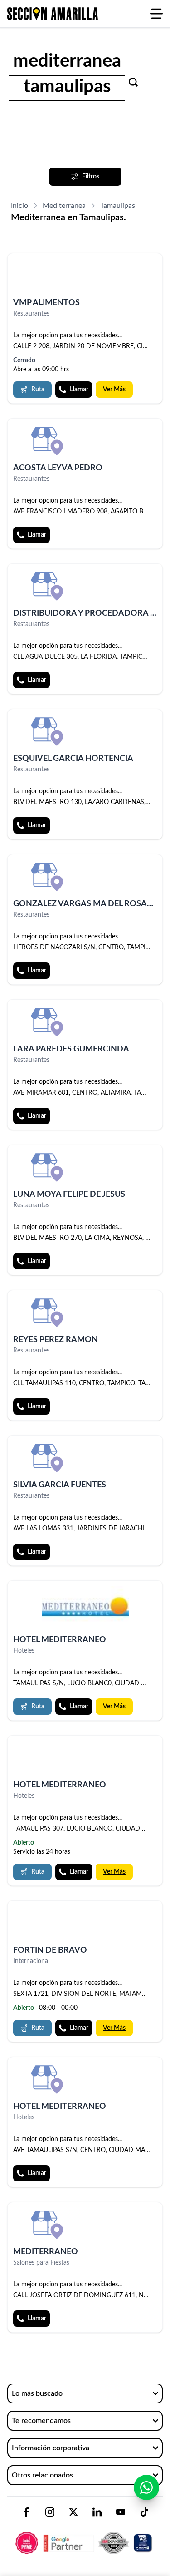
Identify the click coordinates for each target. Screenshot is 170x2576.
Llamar (79, 390)
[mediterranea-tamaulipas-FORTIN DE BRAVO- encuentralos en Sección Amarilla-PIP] (85, 1923)
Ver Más (114, 390)
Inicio (19, 206)
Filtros (91, 177)
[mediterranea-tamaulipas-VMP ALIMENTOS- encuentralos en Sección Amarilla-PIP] (85, 276)
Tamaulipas (118, 206)
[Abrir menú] (156, 14)
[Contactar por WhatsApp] (146, 2487)
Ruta (38, 390)
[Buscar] (133, 82)
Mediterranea (64, 206)
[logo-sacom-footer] (85, 2535)
